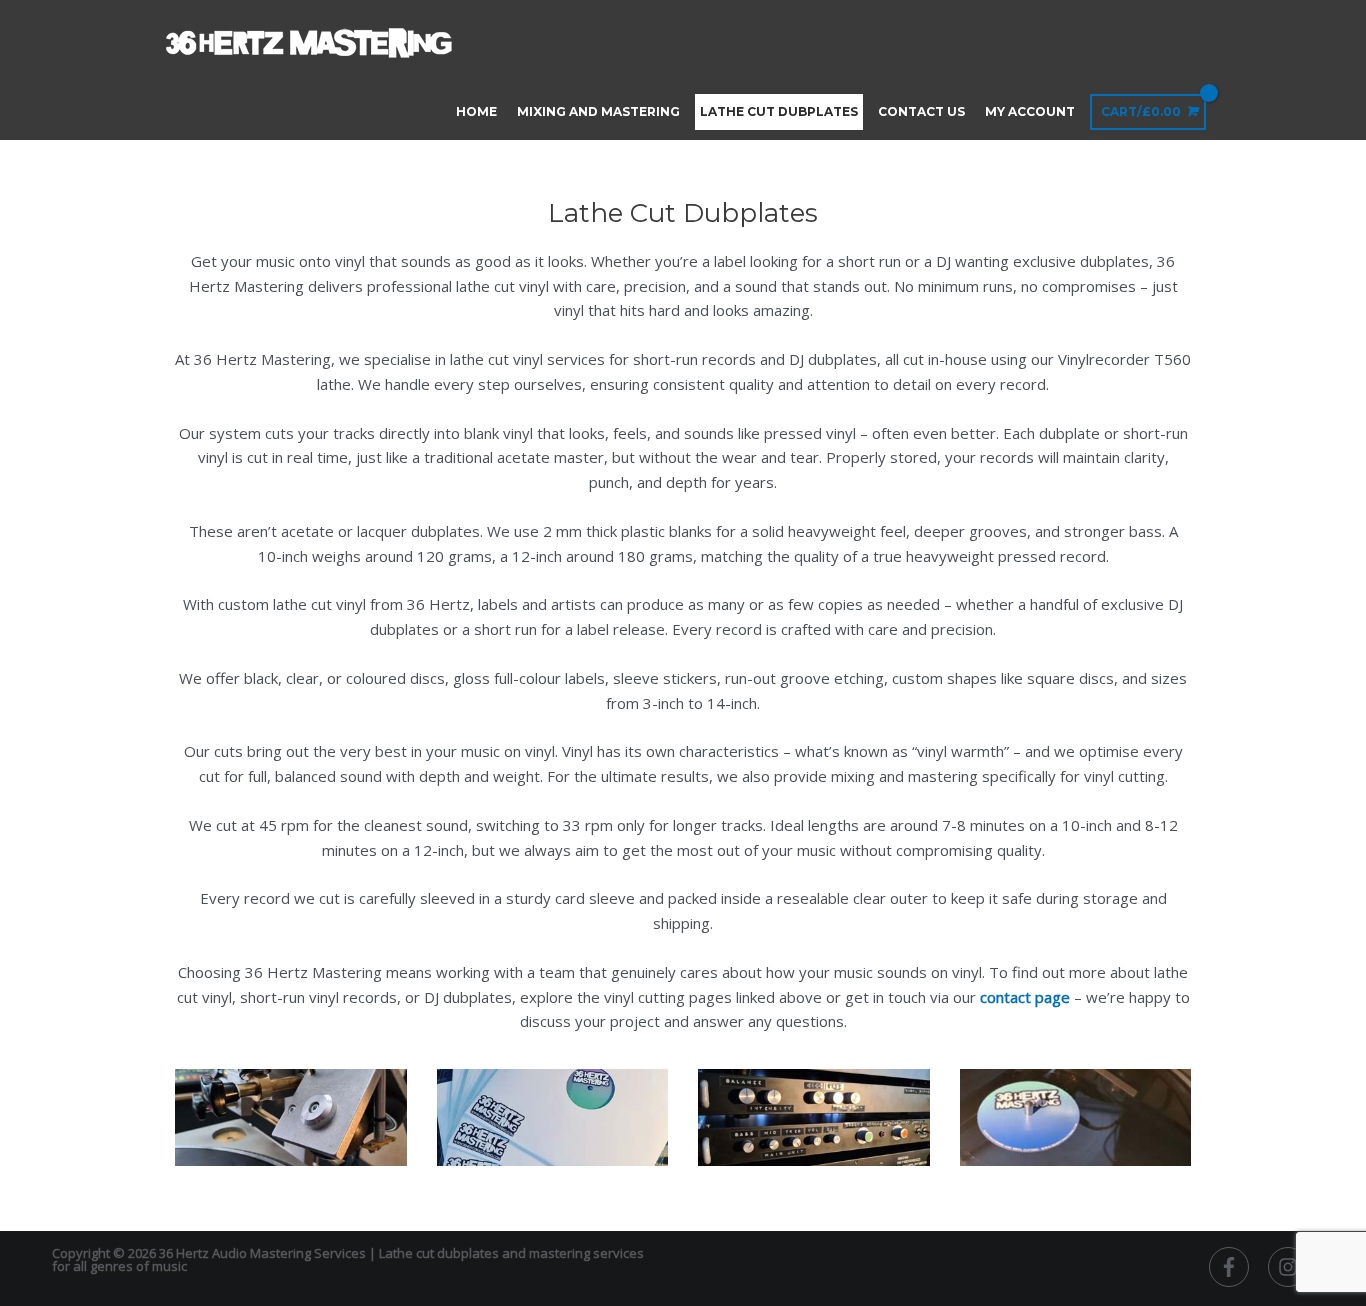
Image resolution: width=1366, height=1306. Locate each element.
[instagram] (1291, 1267)
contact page (1025, 997)
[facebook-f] (1237, 1267)
